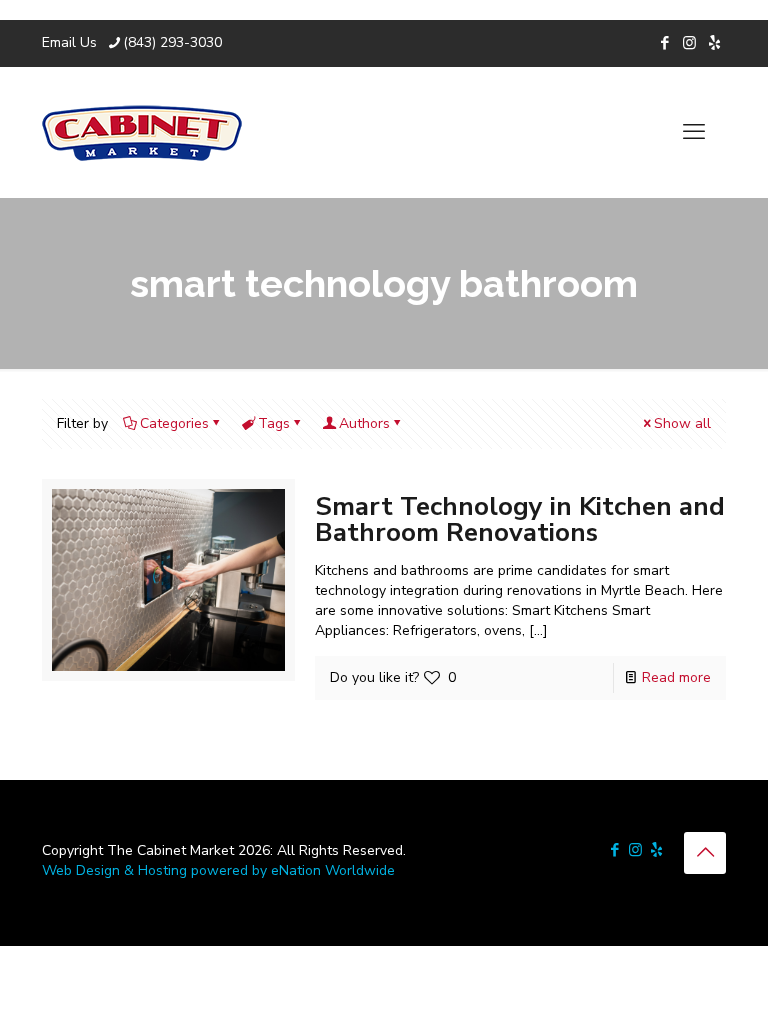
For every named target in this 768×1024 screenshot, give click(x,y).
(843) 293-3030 (172, 42)
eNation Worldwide (333, 870)
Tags (274, 423)
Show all (682, 423)
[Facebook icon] (664, 43)
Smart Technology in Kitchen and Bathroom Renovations (520, 519)
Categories (174, 423)
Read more (676, 677)
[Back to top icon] (705, 853)
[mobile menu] (694, 132)
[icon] (714, 43)
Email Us (69, 42)
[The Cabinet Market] (142, 132)
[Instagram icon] (689, 43)
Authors (364, 423)
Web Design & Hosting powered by (156, 870)
